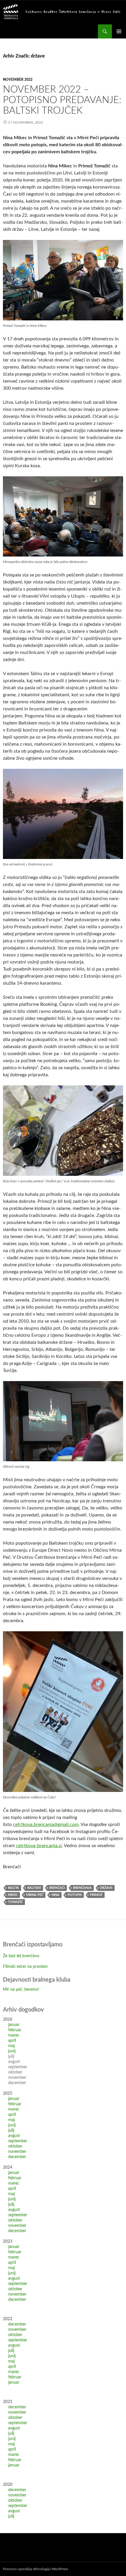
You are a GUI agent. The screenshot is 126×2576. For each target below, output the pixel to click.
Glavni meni (119, 31)
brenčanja (82, 1888)
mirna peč (35, 1895)
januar (14, 2025)
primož (96, 1895)
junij (12, 2051)
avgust (14, 2136)
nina (56, 1895)
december (17, 2157)
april (12, 2041)
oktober (15, 2146)
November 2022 (18, 80)
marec (14, 2035)
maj (11, 2046)
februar (15, 2030)
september (18, 2141)
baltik (13, 1888)
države (106, 1888)
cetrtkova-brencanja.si (39, 1846)
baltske (34, 1888)
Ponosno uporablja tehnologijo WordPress (35, 2569)
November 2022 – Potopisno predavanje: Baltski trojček (62, 100)
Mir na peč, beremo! (21, 1990)
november (17, 2152)
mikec (13, 1895)
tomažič (15, 1902)
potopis (75, 1895)
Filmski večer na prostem (25, 1967)
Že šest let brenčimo (21, 1956)
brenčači (57, 1888)
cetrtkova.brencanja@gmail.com (46, 1825)
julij (11, 2131)
